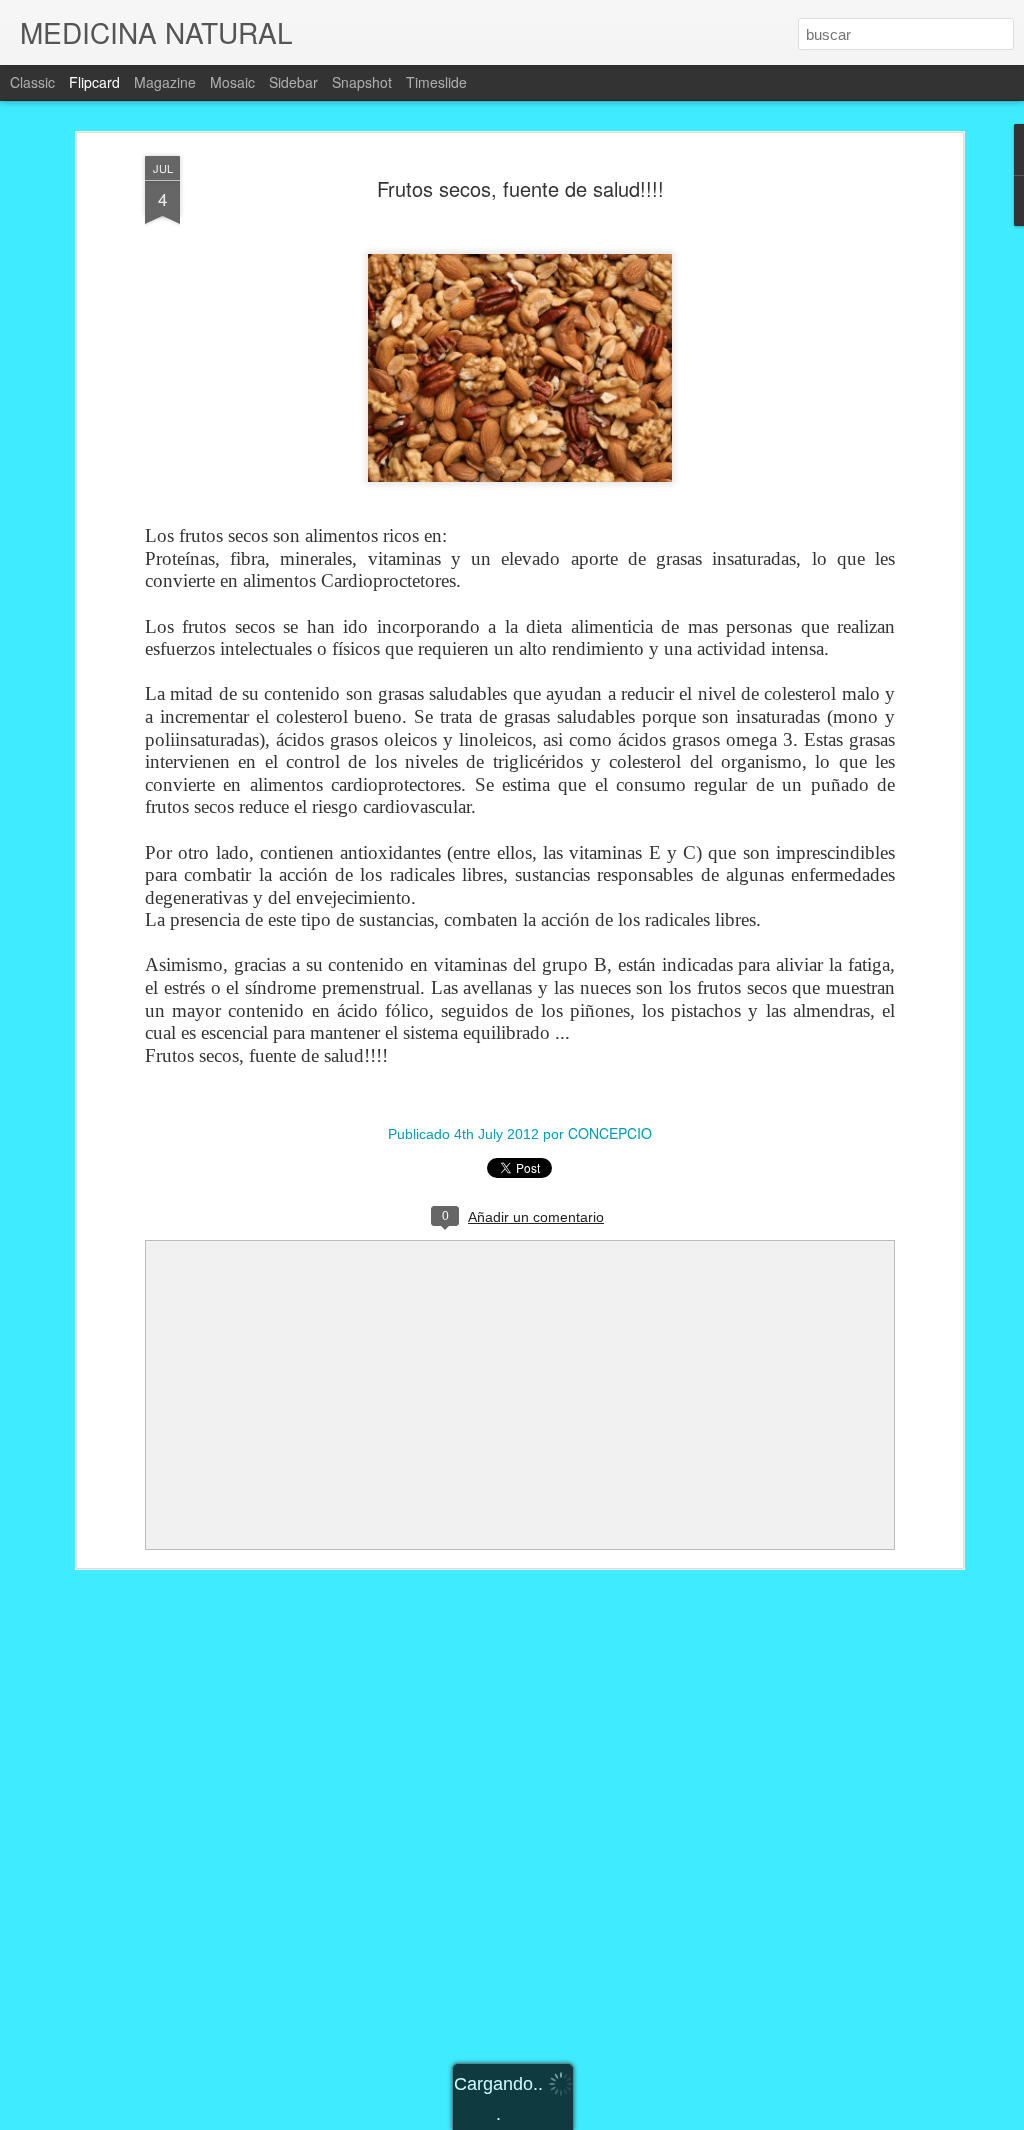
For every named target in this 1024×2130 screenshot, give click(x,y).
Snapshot (362, 82)
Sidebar (293, 82)
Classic (32, 82)
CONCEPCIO (610, 1133)
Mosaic (232, 82)
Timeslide (436, 82)
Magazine (165, 82)
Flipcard (94, 82)
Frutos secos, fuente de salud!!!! (520, 188)
